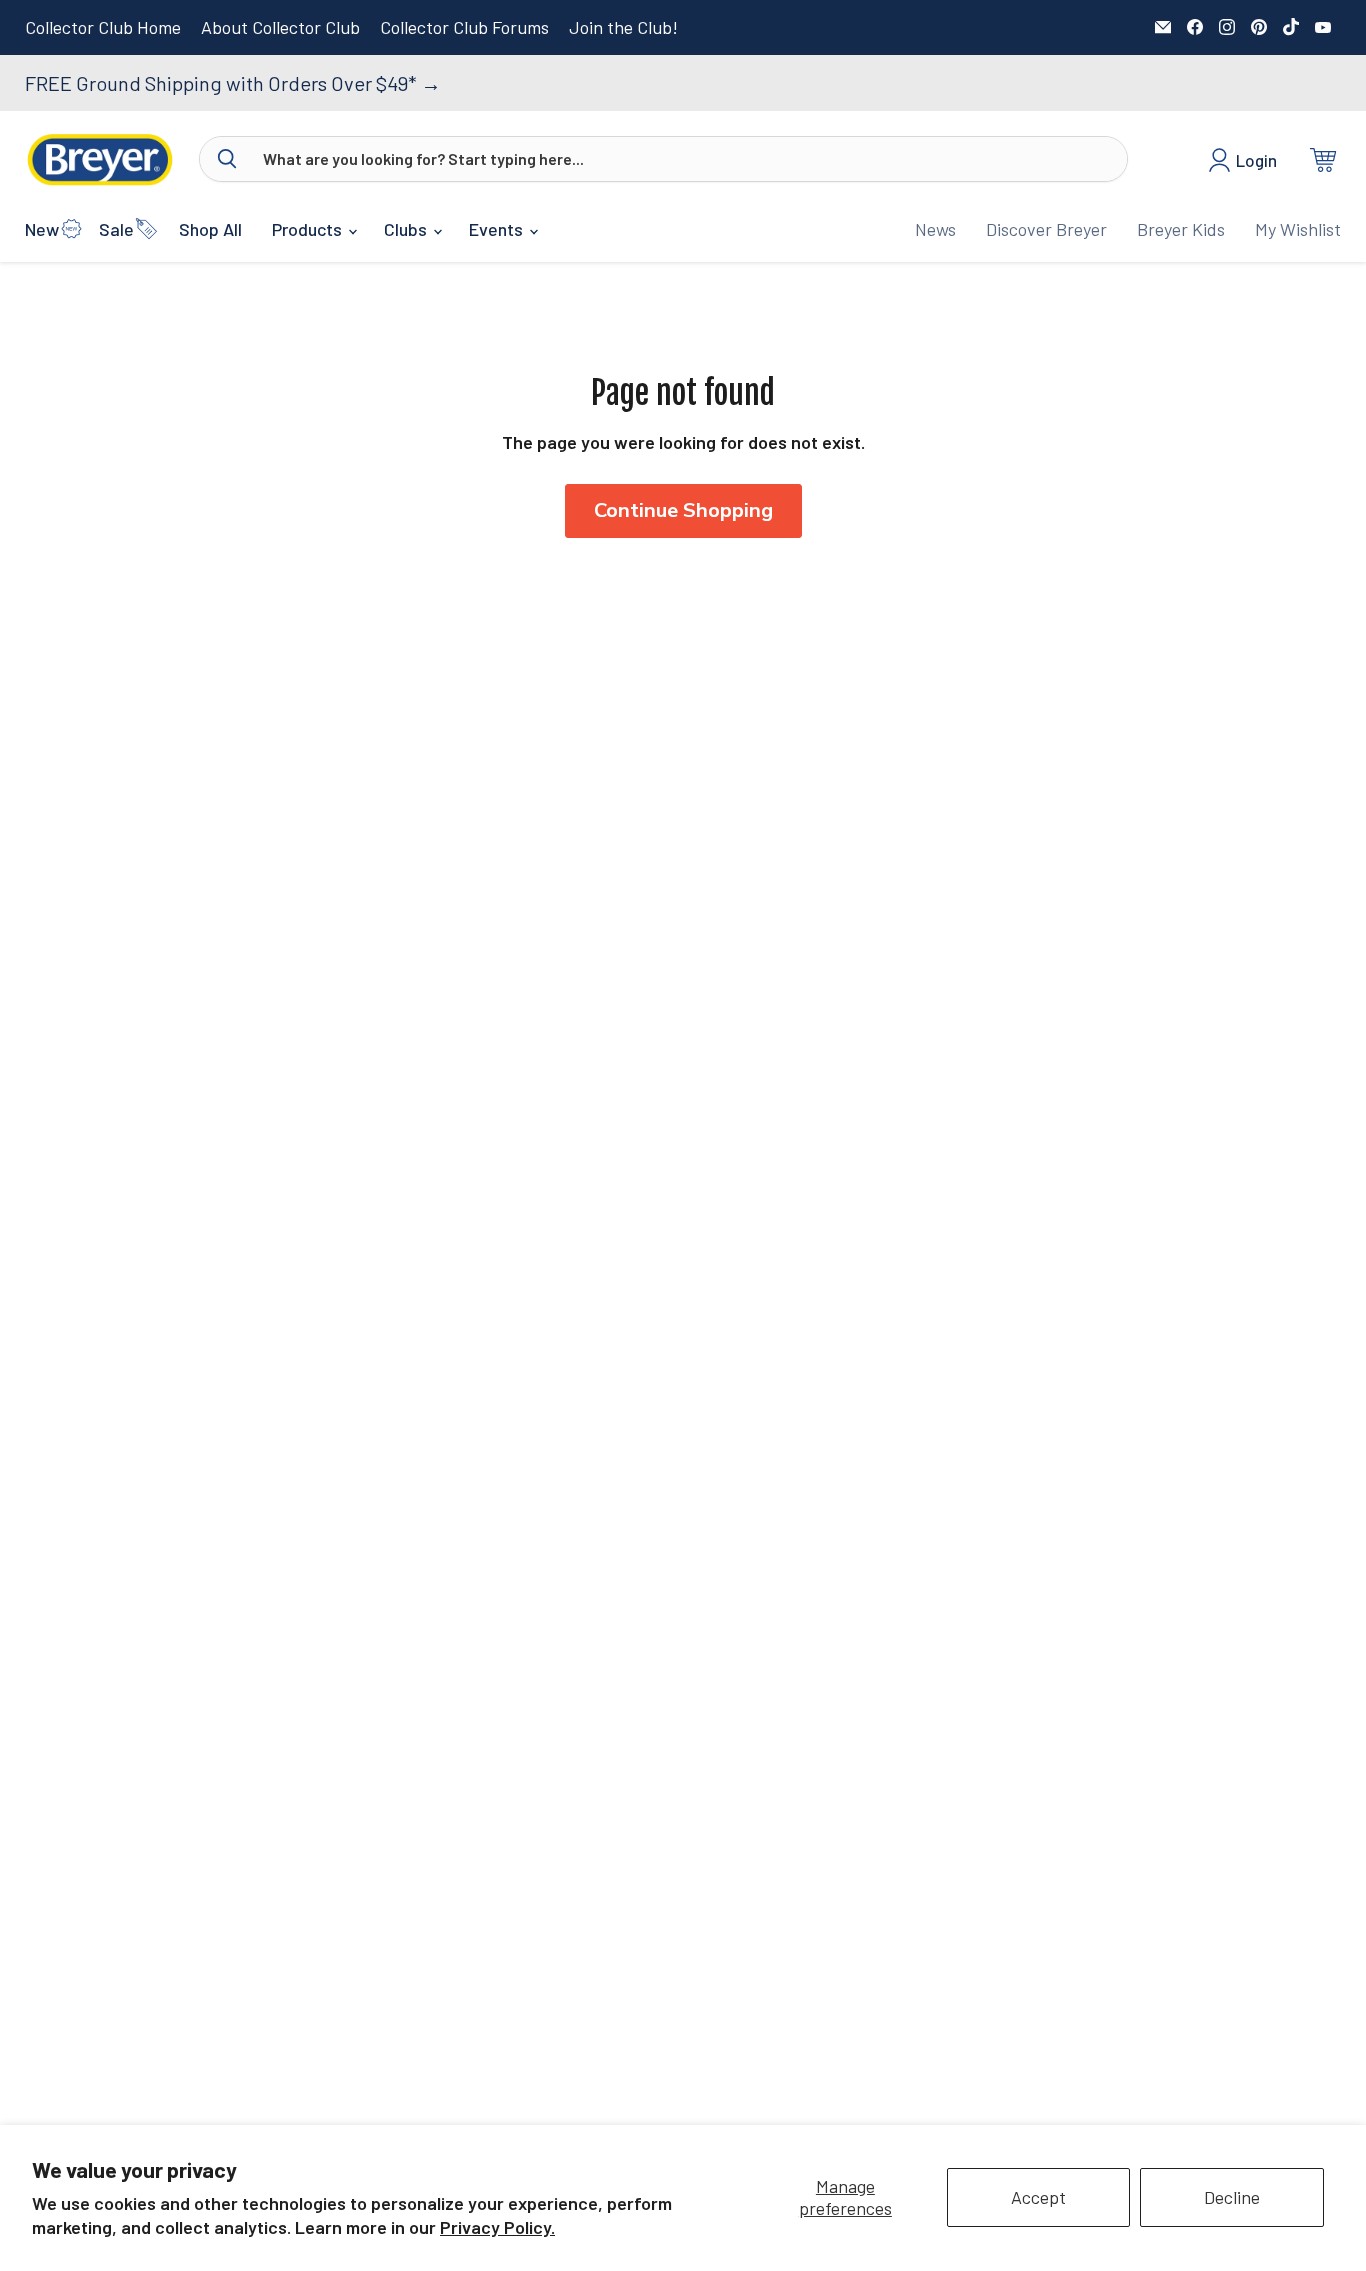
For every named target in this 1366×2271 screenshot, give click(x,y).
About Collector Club (280, 27)
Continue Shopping (683, 510)
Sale (116, 229)
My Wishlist (1298, 229)
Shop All (210, 229)
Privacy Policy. (497, 2227)
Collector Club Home (103, 27)
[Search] (227, 159)
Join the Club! (623, 27)
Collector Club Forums (464, 27)
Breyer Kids (1181, 229)
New (42, 229)
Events (498, 229)
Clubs (407, 229)
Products (309, 229)
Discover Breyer (1046, 229)
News (935, 229)
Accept (1038, 2197)
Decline (1232, 2197)
